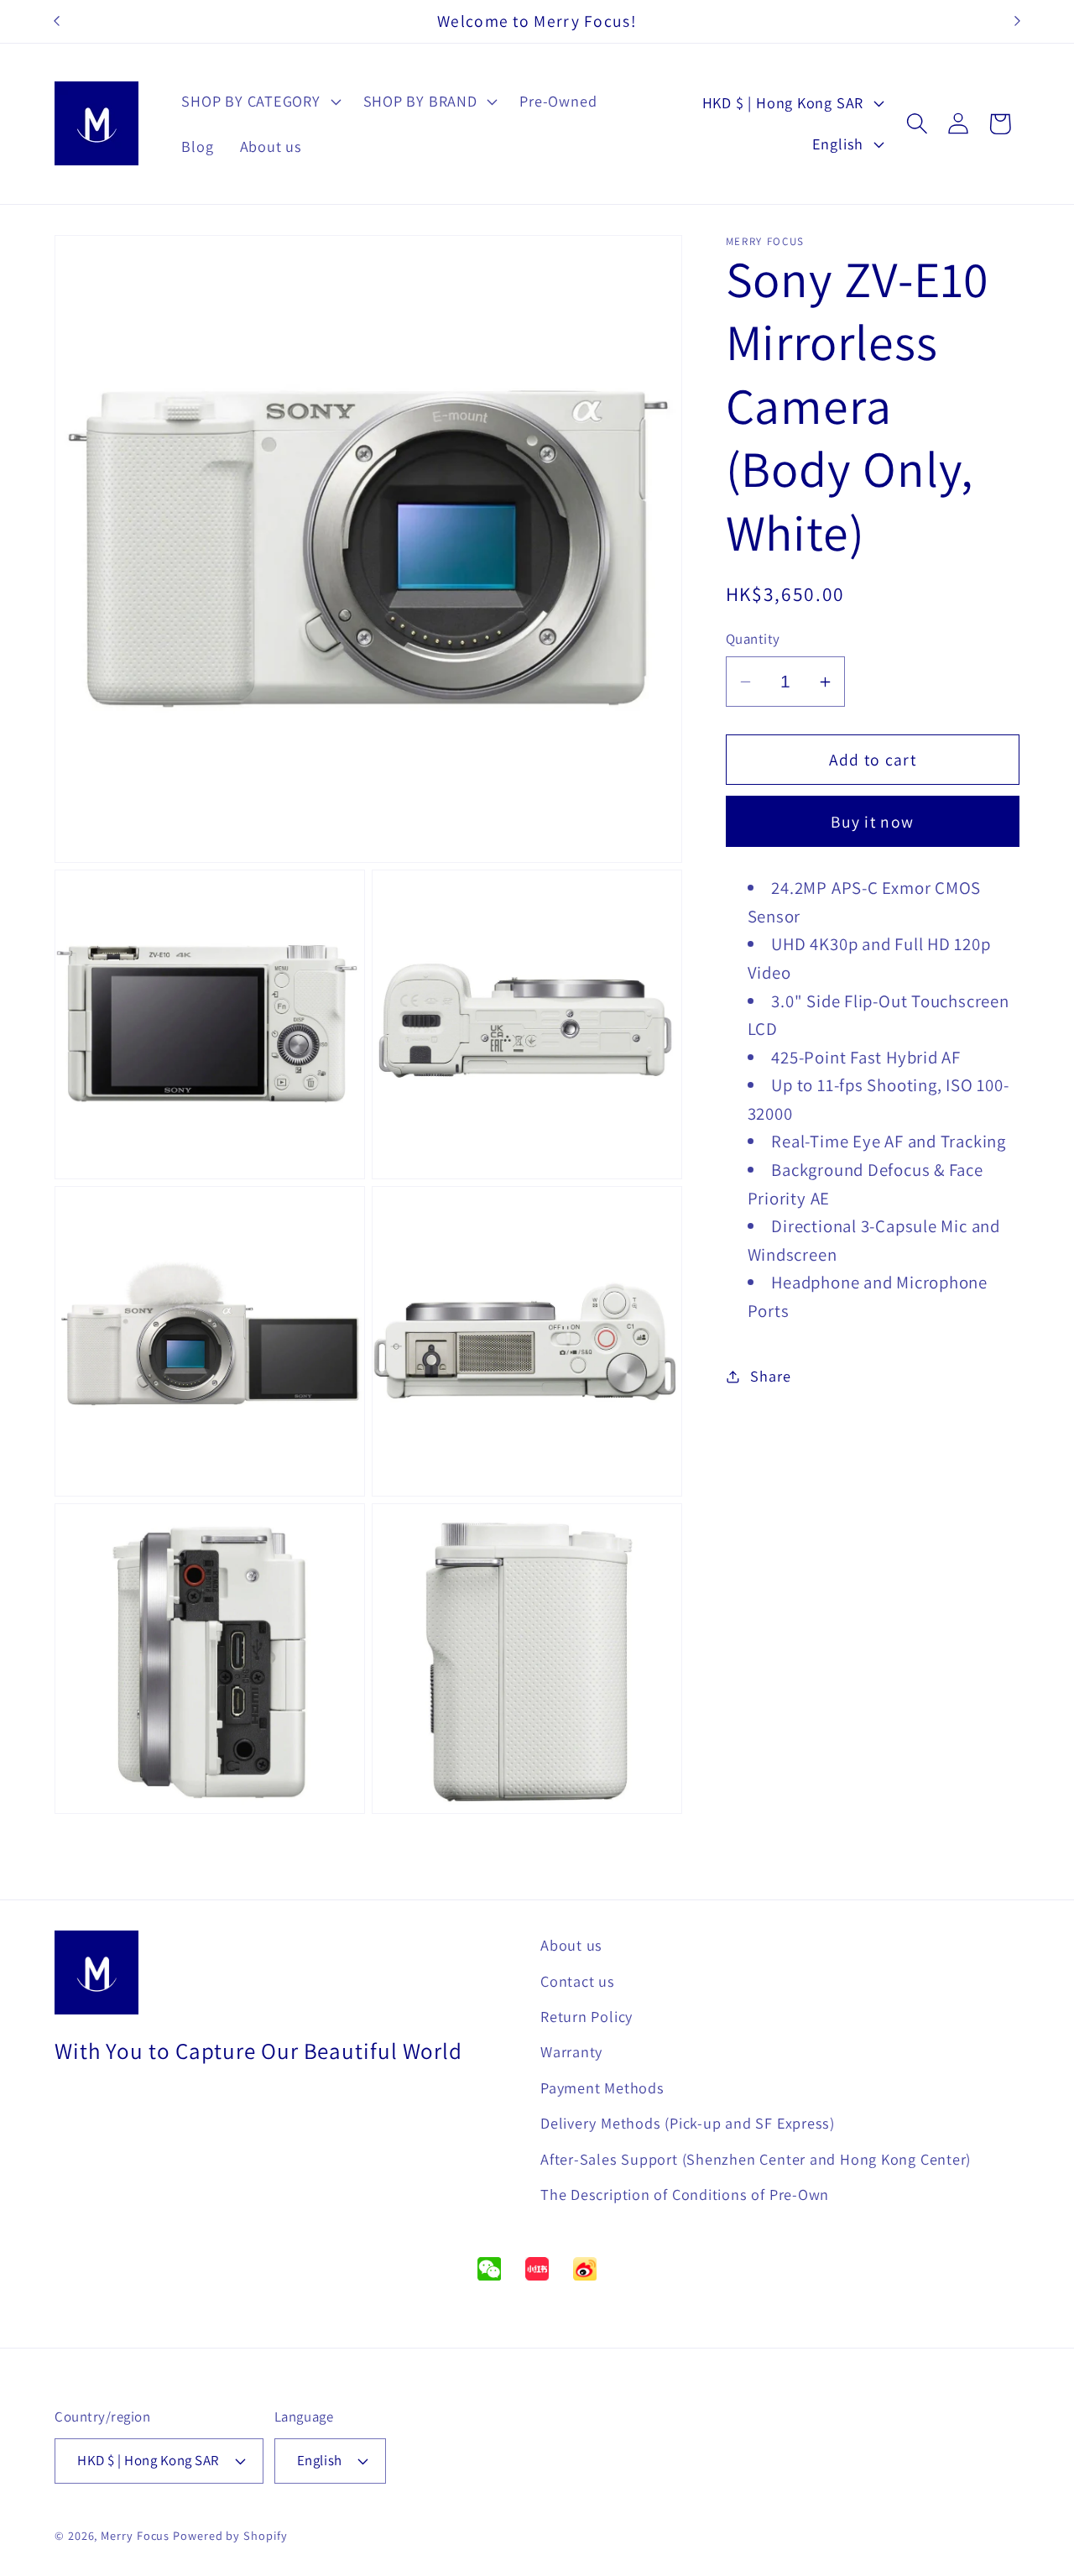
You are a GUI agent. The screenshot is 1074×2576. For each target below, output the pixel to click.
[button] (259, 102)
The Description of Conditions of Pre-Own (685, 2194)
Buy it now (872, 822)
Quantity (753, 640)
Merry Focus (135, 2535)
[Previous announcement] (57, 21)
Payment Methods (602, 2087)
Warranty (571, 2051)
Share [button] (770, 1377)
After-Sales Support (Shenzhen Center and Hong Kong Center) (756, 2158)
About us (571, 1945)
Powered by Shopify (230, 2535)
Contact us (578, 1980)
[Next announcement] (1018, 21)
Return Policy (587, 2016)
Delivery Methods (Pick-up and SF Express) (688, 2123)
